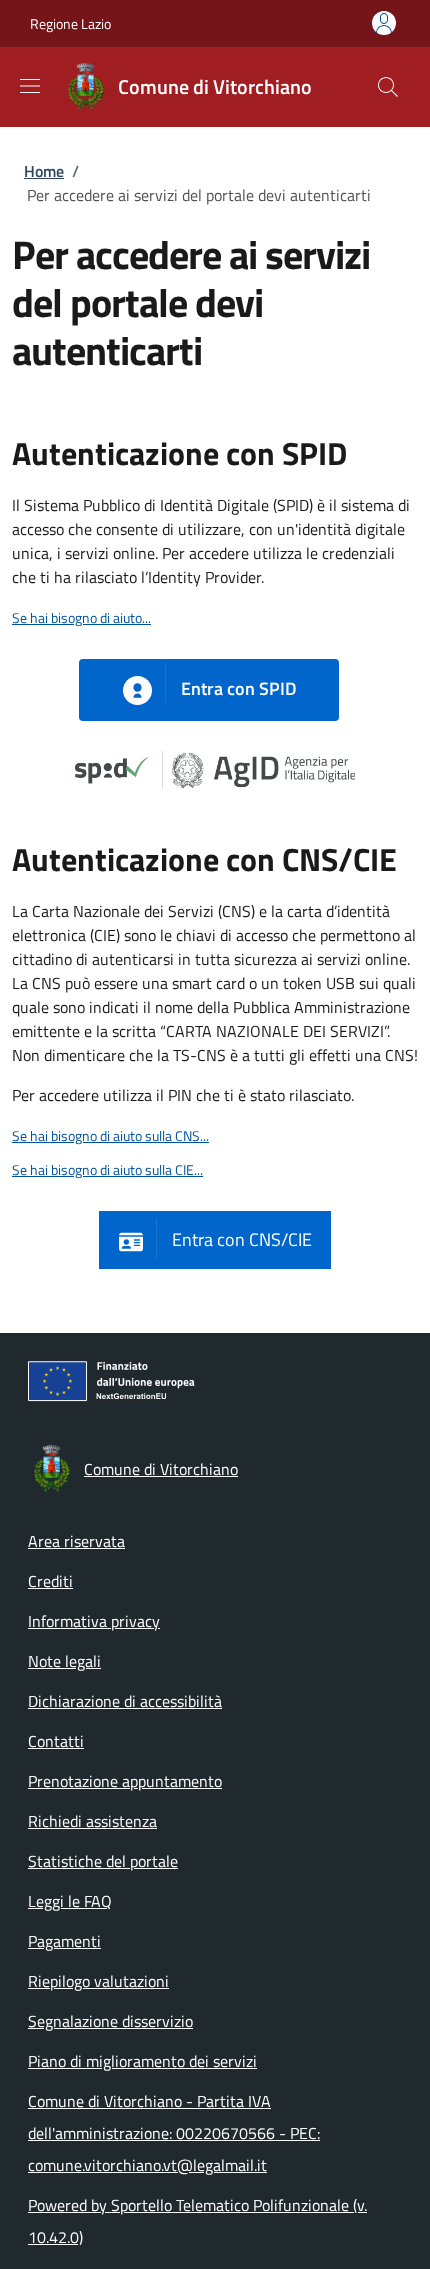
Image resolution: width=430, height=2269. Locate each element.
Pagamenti (64, 1941)
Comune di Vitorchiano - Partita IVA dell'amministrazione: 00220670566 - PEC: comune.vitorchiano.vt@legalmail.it (174, 2133)
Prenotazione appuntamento (125, 1781)
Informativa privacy (94, 1621)
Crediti (50, 1581)
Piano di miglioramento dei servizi (142, 2061)
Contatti (56, 1741)
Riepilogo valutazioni (98, 1981)
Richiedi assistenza (92, 1821)
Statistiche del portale (103, 1861)
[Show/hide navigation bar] (30, 86)
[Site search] (388, 87)
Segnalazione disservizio (110, 2021)
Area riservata (76, 1541)
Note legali (64, 1661)
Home (44, 171)
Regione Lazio (70, 23)
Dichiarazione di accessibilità (125, 1701)
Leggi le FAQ (70, 1901)
